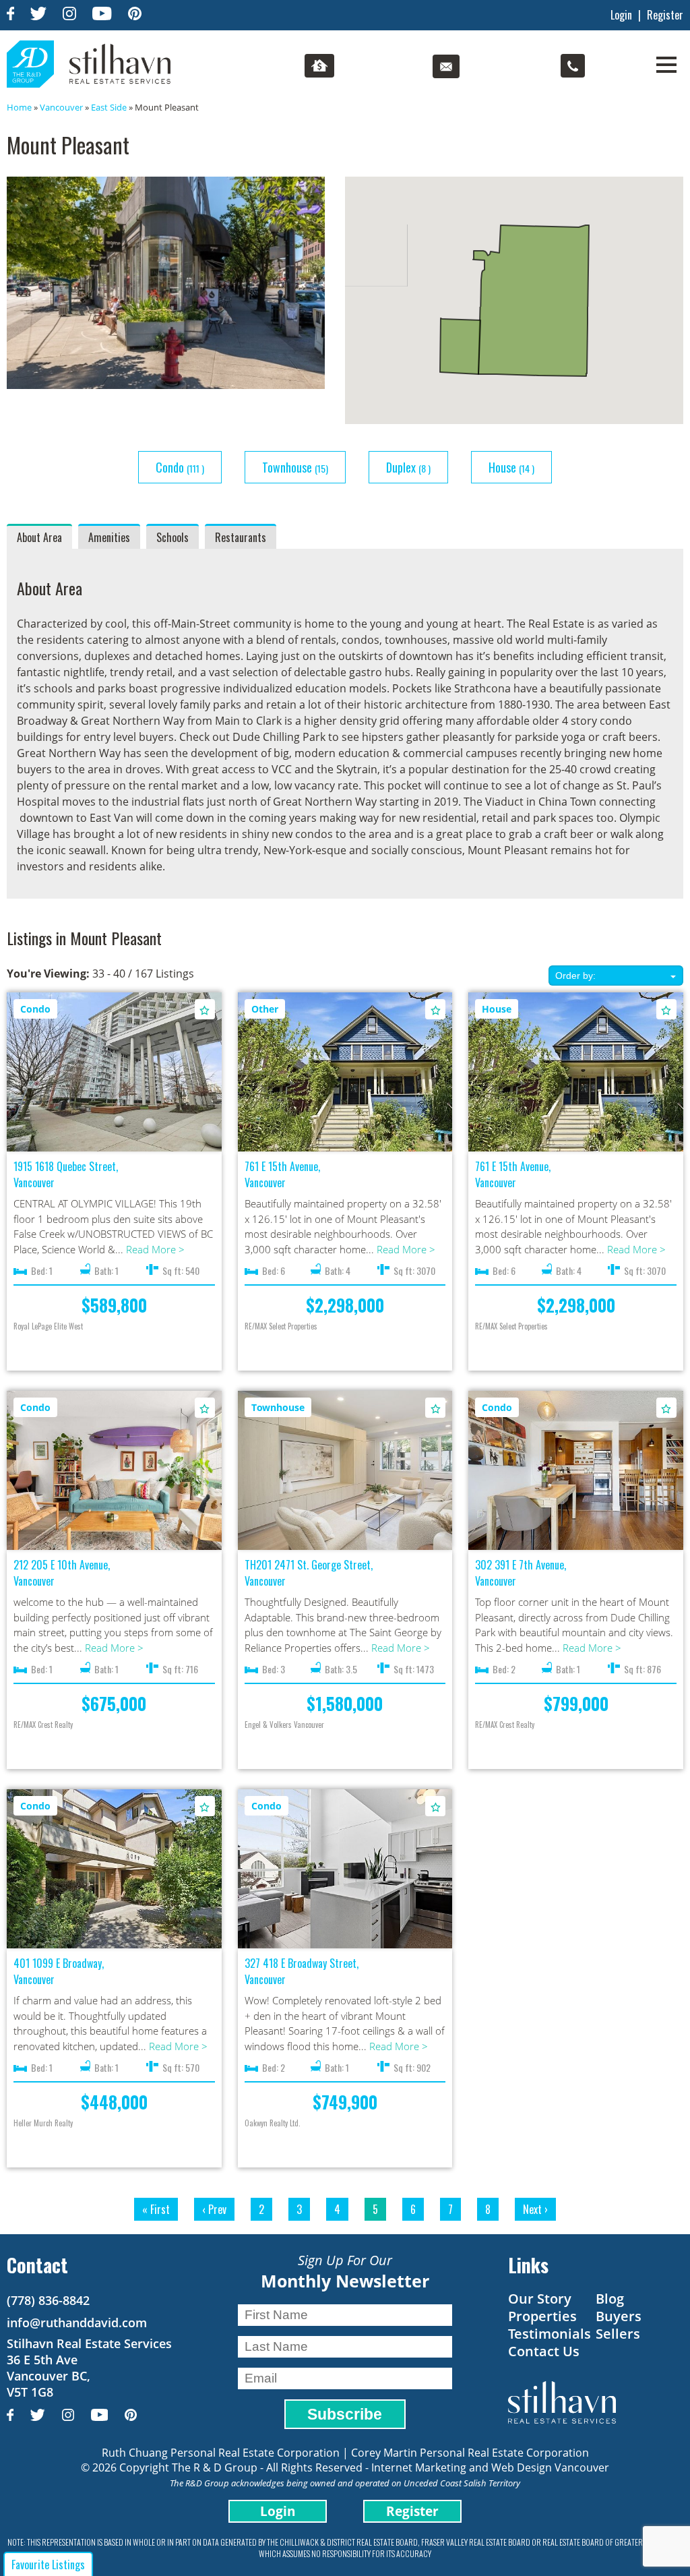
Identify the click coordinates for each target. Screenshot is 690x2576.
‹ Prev (214, 2209)
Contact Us (544, 2351)
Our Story (540, 2299)
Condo (180, 467)
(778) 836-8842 (48, 2300)
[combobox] (616, 976)
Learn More (114, 1060)
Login (621, 15)
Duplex (408, 467)
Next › (535, 2209)
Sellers (618, 2334)
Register (665, 15)
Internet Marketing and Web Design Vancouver (490, 2467)
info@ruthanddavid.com (77, 2323)
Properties (542, 2316)
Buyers (619, 2316)
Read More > (155, 1249)
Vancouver (61, 107)
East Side (109, 107)
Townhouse (295, 467)
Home (19, 107)
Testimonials (550, 2334)
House (511, 467)
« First (156, 2209)
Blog (610, 2299)
